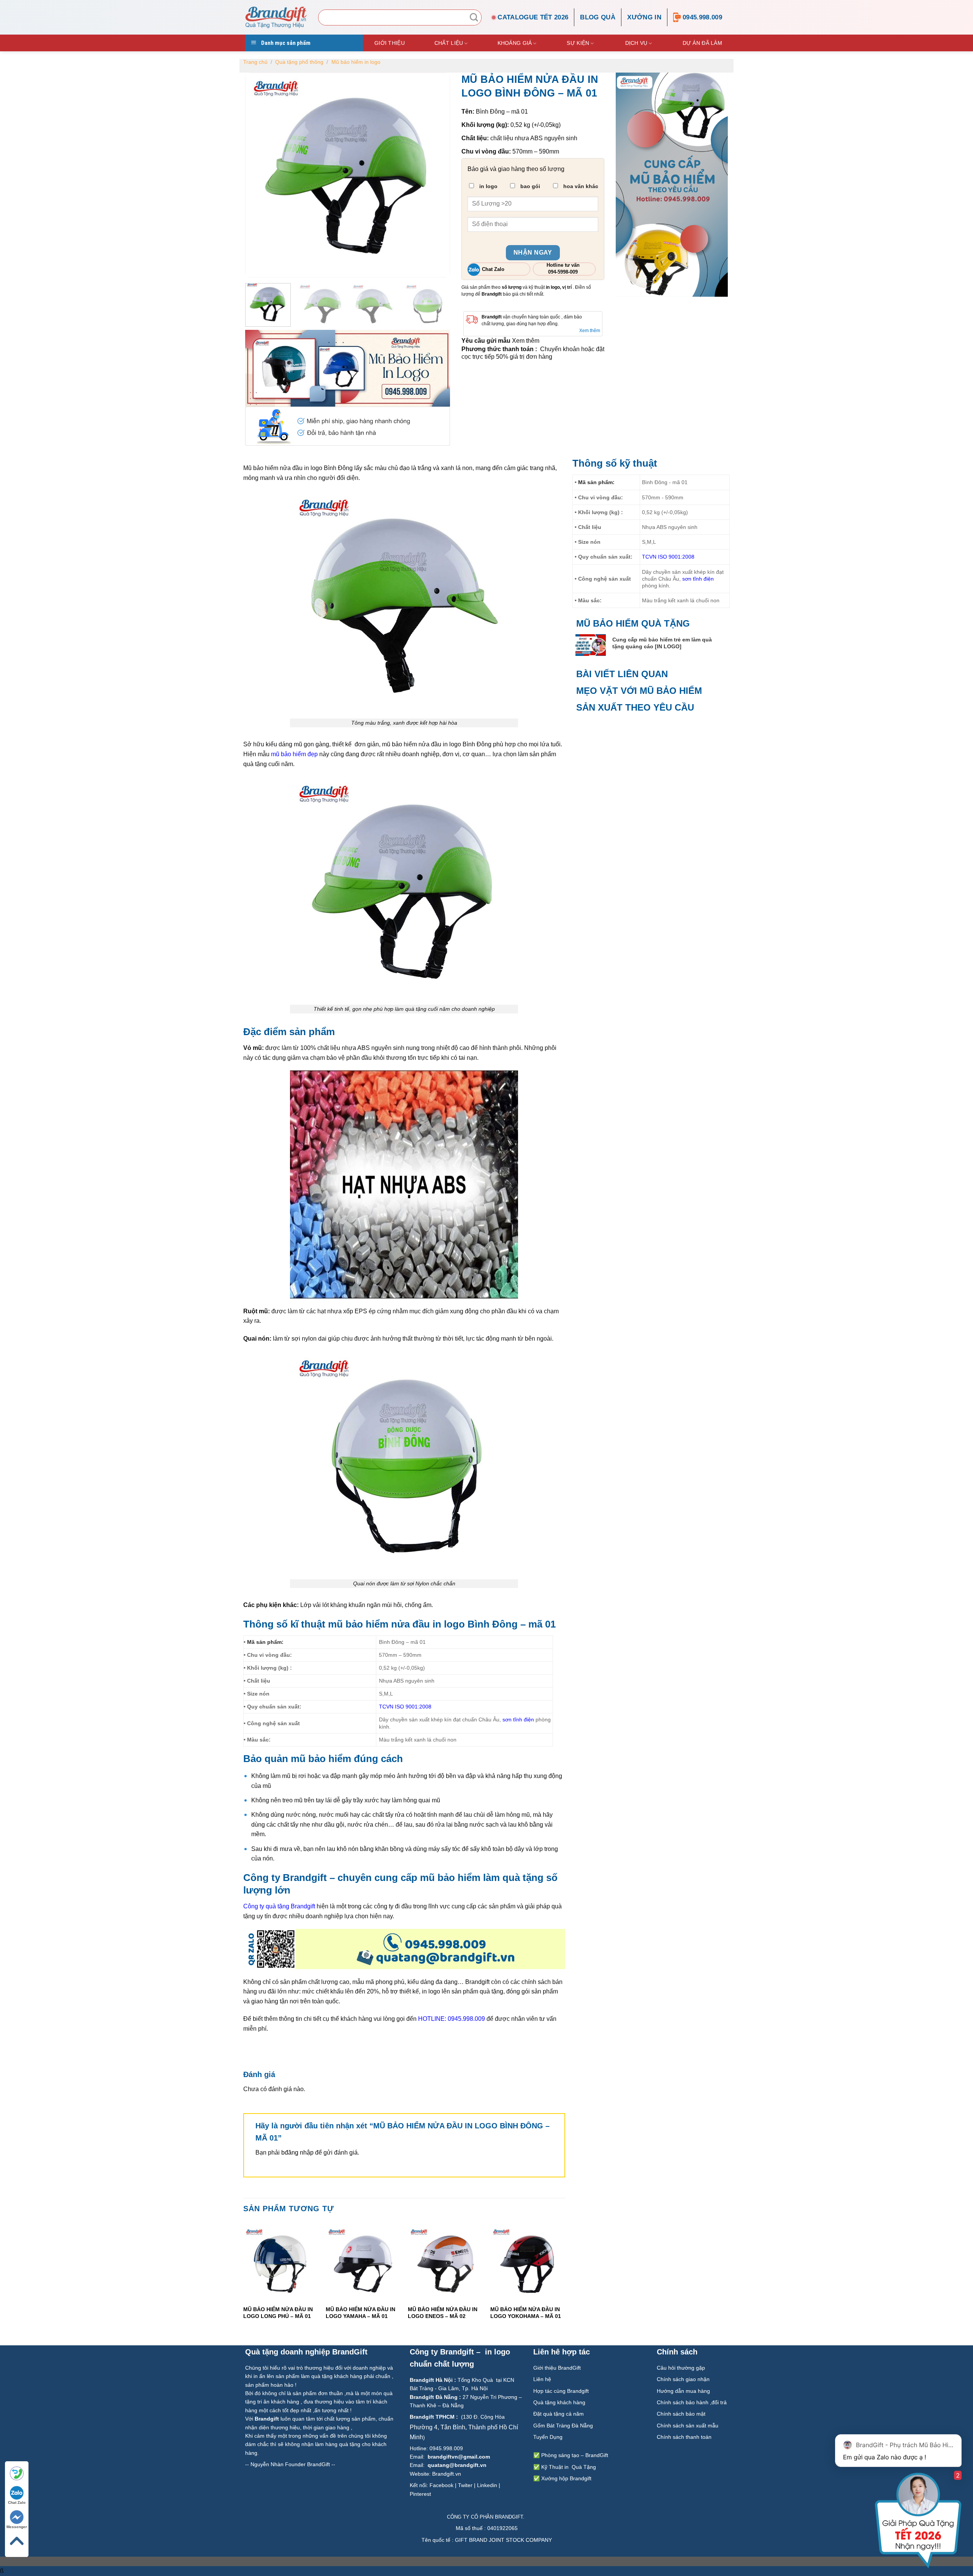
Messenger (17, 2527)
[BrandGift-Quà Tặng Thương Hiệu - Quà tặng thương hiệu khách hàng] (276, 17)
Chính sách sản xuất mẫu (688, 2426)
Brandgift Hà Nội (431, 2380)
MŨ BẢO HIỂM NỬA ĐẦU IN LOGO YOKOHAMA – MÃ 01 (526, 2313)
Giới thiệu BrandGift (557, 2368)
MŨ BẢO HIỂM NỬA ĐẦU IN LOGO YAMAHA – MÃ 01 (360, 2313)
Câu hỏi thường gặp (681, 2368)
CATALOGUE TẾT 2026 (533, 17)
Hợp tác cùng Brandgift (561, 2391)
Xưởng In (644, 17)
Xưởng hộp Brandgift (566, 2478)
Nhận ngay (533, 253)
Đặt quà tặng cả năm (559, 2414)
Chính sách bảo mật (681, 2414)
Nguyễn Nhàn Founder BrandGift (290, 2464)
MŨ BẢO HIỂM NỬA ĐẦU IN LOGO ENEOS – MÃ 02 (443, 2313)
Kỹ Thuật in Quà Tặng (569, 2467)
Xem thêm (590, 331)
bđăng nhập (297, 2152)
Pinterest (420, 2494)
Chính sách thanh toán (685, 2437)
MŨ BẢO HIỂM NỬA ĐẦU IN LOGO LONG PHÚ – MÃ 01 (278, 2313)
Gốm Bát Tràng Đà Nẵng (563, 2426)
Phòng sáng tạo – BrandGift (574, 2455)
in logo (488, 186)
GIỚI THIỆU (390, 43)
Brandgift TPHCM (432, 2417)
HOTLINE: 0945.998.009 (452, 2019)
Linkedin (487, 2485)
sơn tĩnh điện (518, 1719)
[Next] (565, 2279)
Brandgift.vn (447, 2474)
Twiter (465, 2485)
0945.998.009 (702, 17)
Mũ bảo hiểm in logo (356, 62)
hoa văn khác (580, 186)
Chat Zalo (17, 2502)
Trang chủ (255, 62)
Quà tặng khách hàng (559, 2402)
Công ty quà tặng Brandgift (279, 1906)
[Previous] (244, 2279)
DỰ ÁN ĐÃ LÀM (702, 43)
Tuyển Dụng (548, 2437)
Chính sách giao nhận (683, 2379)
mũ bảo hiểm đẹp (294, 754)
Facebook (441, 2485)
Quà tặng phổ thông (299, 62)
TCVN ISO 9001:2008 (405, 1707)
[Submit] (474, 17)
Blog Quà (598, 17)
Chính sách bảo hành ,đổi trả (692, 2402)
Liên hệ (543, 2379)
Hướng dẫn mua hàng (683, 2391)
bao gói (529, 186)
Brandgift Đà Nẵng (434, 2397)
